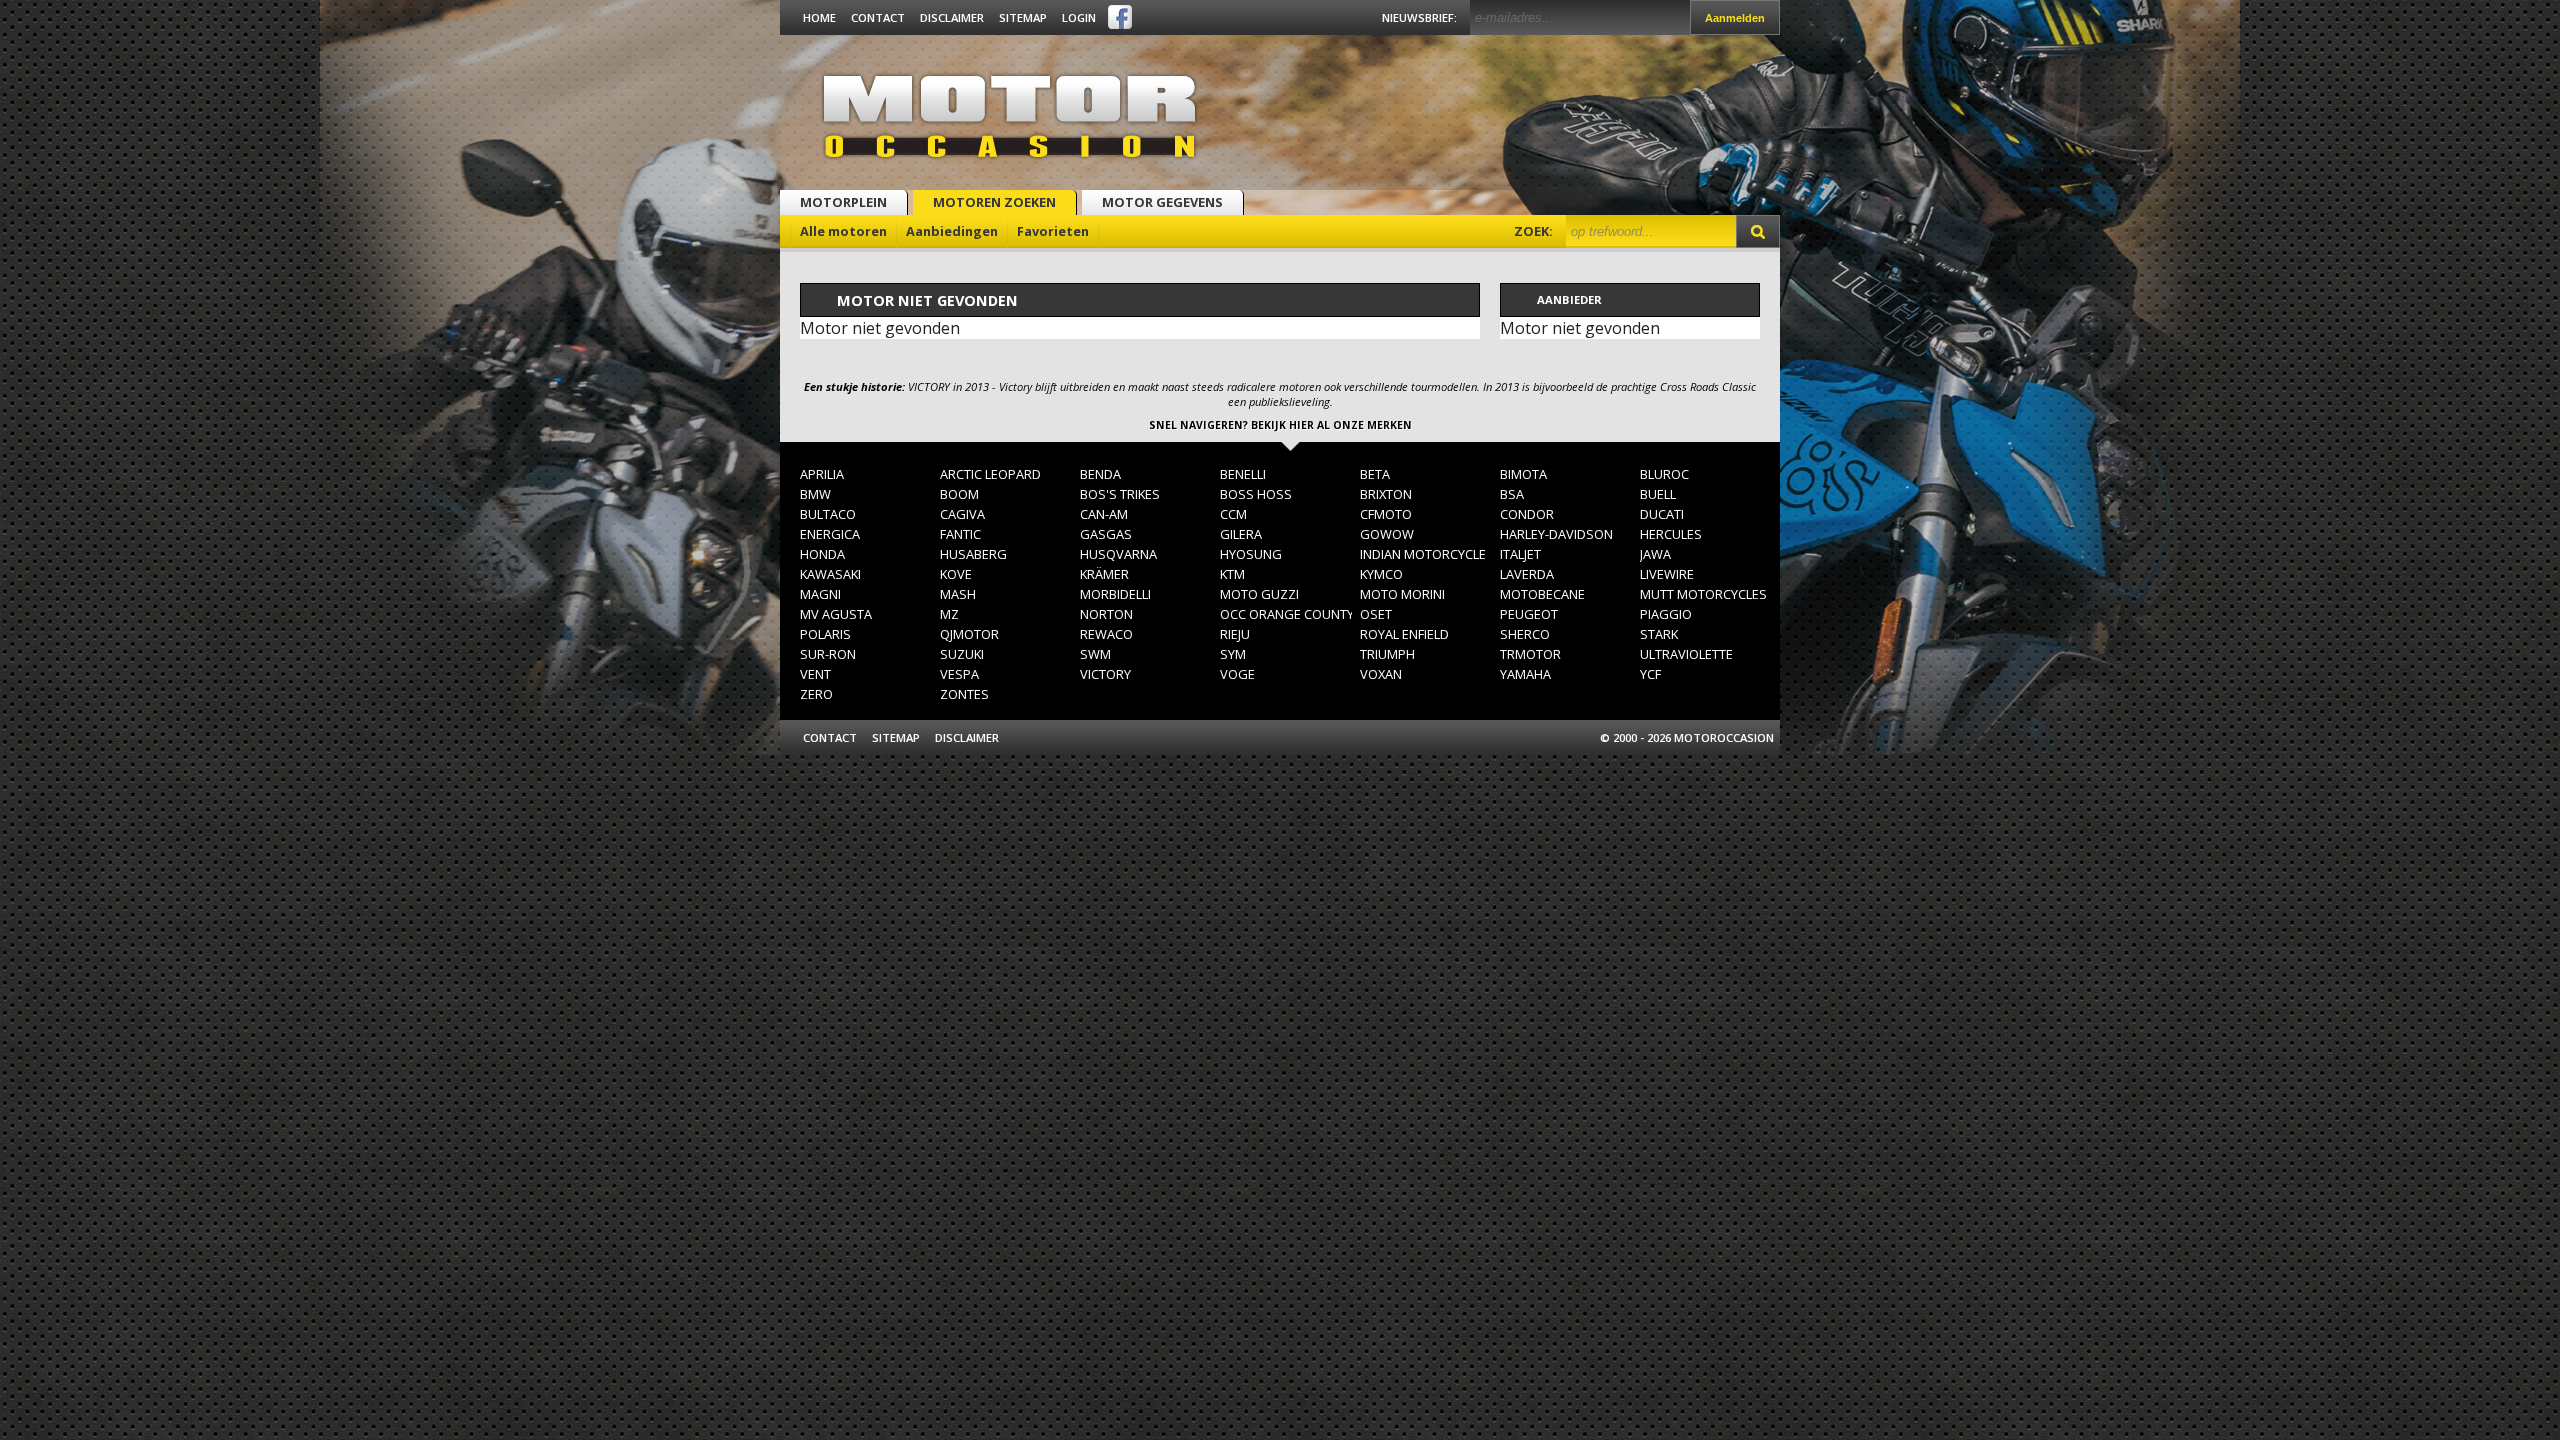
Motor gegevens (1162, 202)
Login (1079, 17)
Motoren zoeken (994, 202)
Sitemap (1023, 17)
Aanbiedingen (952, 231)
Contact (878, 17)
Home (819, 17)
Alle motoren (843, 231)
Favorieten (1053, 231)
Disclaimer (952, 17)
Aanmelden (1735, 18)
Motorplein (843, 202)
